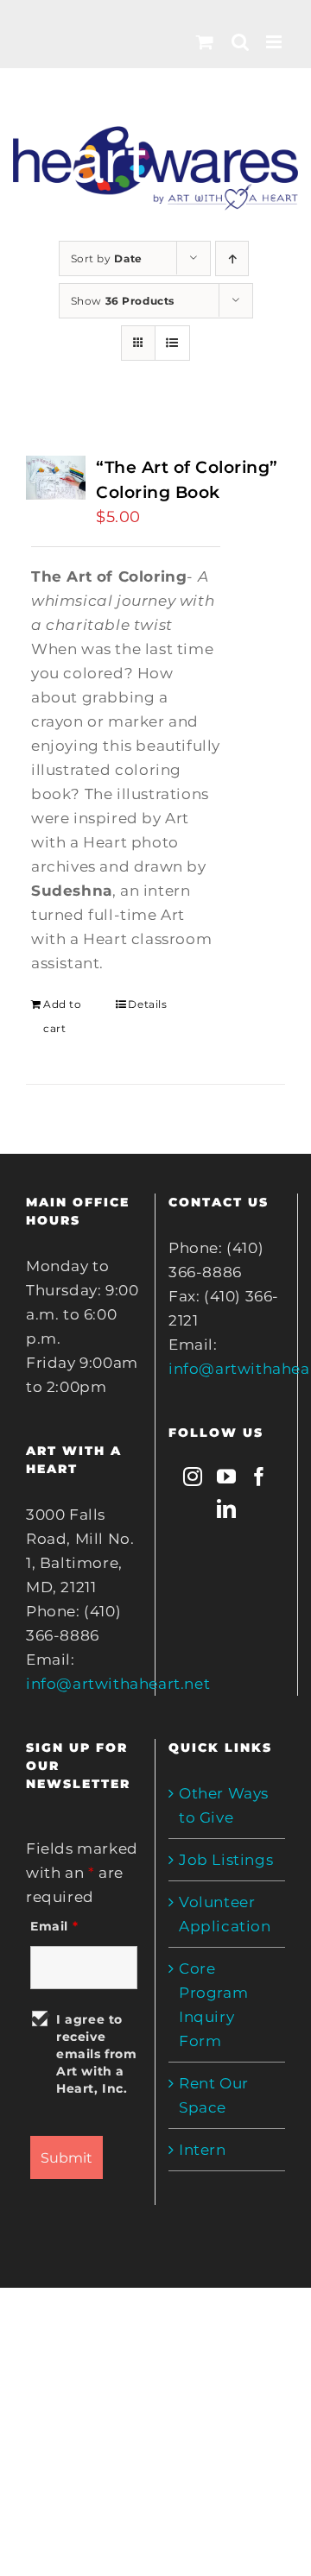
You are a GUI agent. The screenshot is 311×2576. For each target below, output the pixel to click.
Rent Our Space (214, 2095)
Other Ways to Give (224, 1805)
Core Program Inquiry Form (213, 2005)
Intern (203, 2150)
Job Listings (226, 1860)
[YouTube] (227, 1477)
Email (54, 1926)
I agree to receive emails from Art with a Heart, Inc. (97, 2054)
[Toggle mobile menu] (276, 42)
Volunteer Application (225, 1914)
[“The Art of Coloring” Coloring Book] (56, 478)
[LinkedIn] (227, 1508)
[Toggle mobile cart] (205, 42)
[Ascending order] (232, 258)
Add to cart (63, 1016)
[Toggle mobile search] (241, 42)
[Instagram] (193, 1477)
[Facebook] (260, 1477)
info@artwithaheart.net (118, 1684)
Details (147, 1004)
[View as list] (172, 343)
